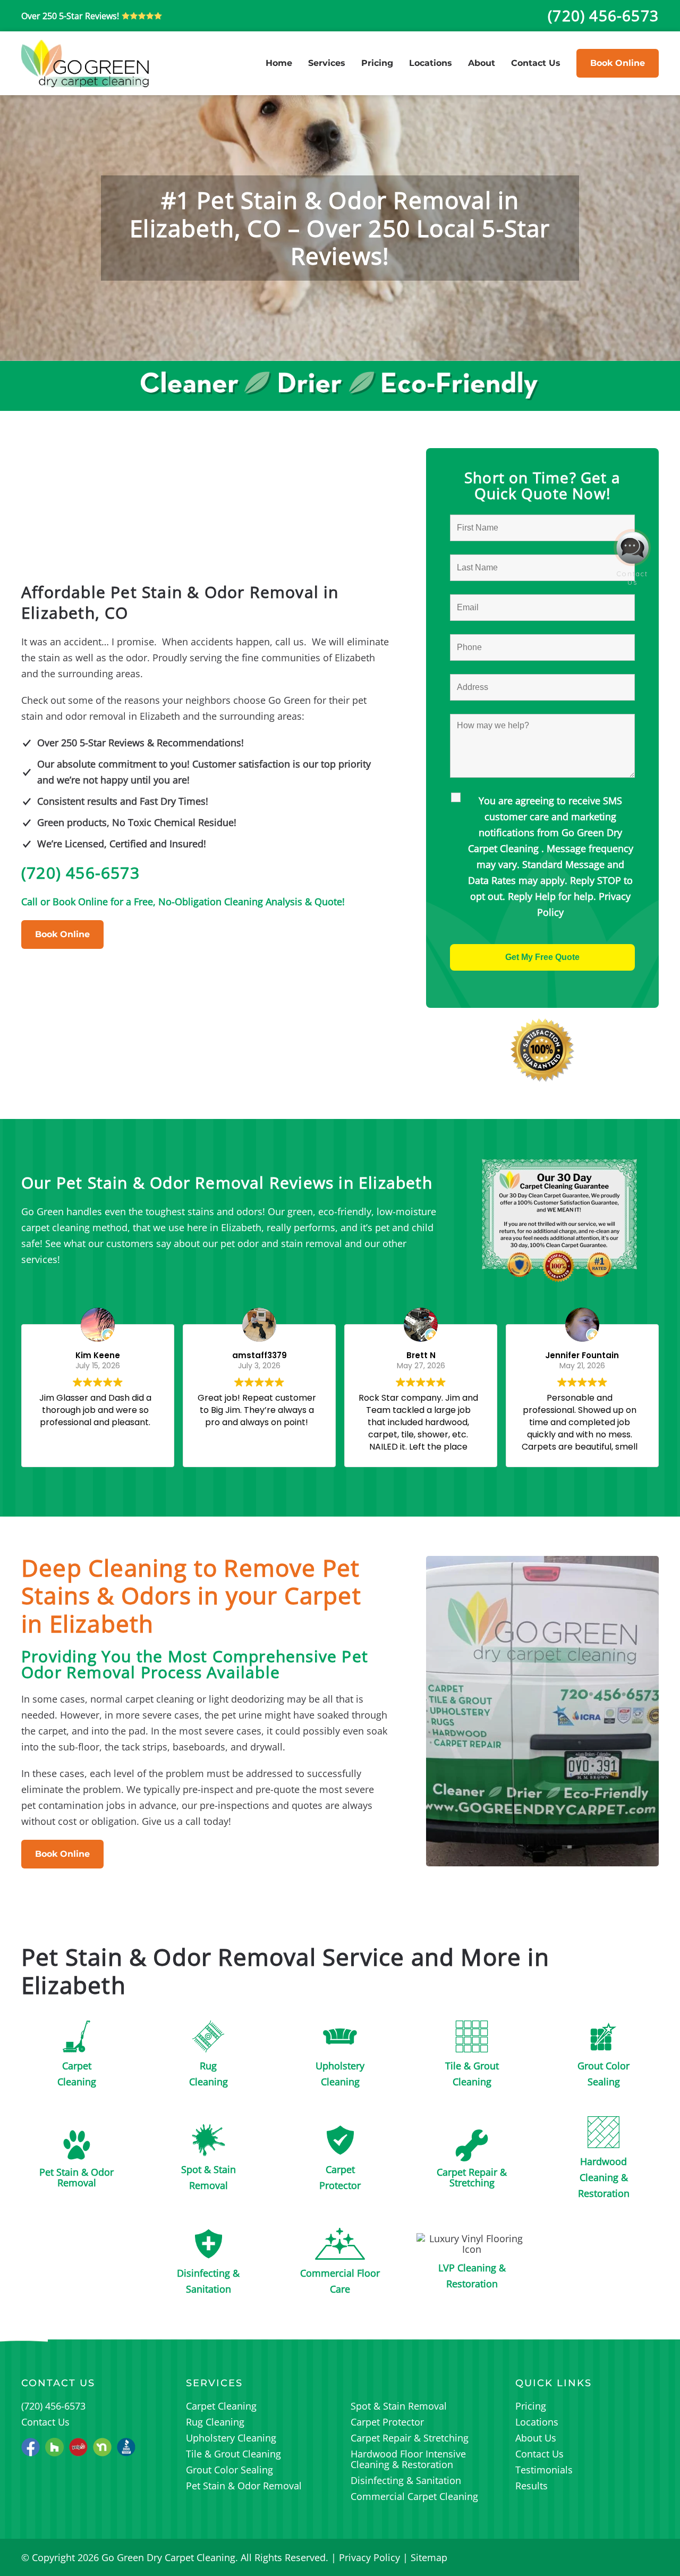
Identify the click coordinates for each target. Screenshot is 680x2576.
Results (532, 2486)
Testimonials (544, 2470)
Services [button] (327, 63)
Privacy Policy (369, 2557)
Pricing (377, 63)
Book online (618, 63)
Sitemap (429, 2557)
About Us (536, 2438)
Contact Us (536, 63)
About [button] (482, 63)
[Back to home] (85, 63)
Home (279, 63)
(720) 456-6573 (80, 873)
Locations (431, 63)
